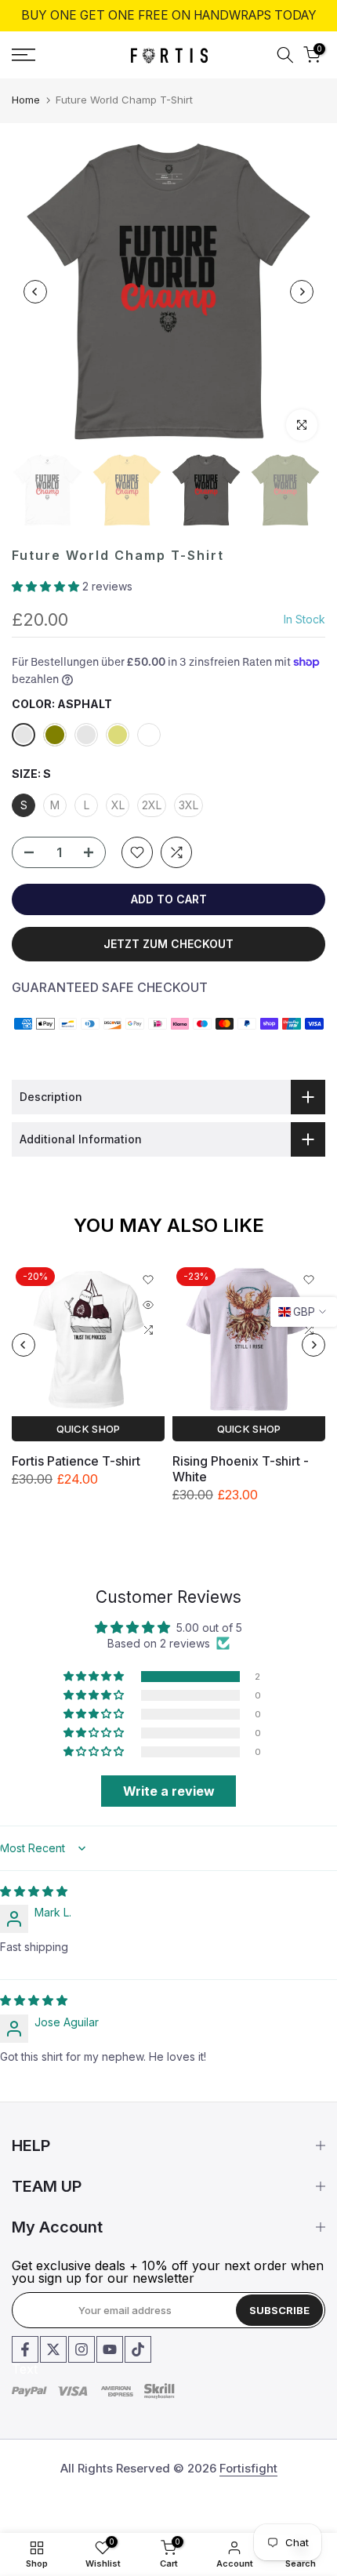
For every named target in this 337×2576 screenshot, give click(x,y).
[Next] (302, 292)
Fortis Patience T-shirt (76, 1461)
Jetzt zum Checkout (168, 944)
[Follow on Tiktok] (138, 2349)
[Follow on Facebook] (25, 2349)
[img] (34, 1891)
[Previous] (35, 292)
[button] (47, 586)
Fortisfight (248, 2468)
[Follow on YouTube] (110, 2349)
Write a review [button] (169, 1791)
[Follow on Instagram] (82, 2349)
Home (26, 100)
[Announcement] (168, 16)
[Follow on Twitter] (53, 2349)
